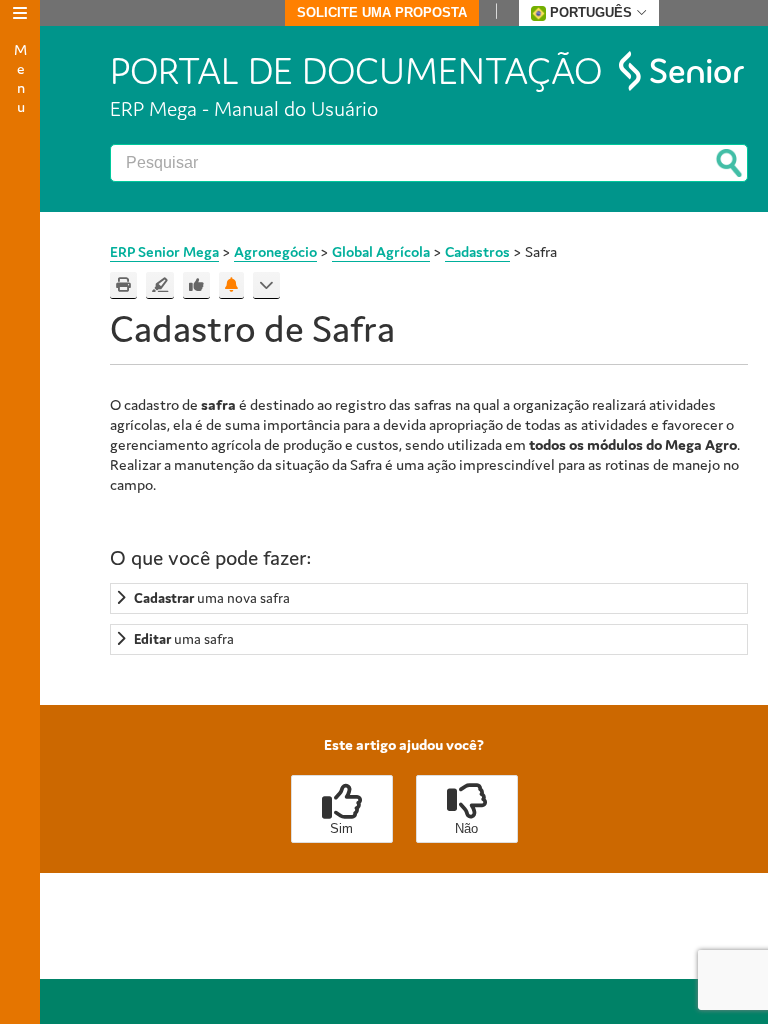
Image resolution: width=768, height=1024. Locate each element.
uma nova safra (212, 598)
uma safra (184, 639)
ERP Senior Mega (164, 251)
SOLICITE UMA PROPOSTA (382, 12)
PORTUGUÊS (591, 12)
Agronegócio (275, 251)
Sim (341, 828)
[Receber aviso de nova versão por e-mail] (231, 285)
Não (466, 828)
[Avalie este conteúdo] (196, 285)
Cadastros (477, 251)
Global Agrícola (381, 251)
